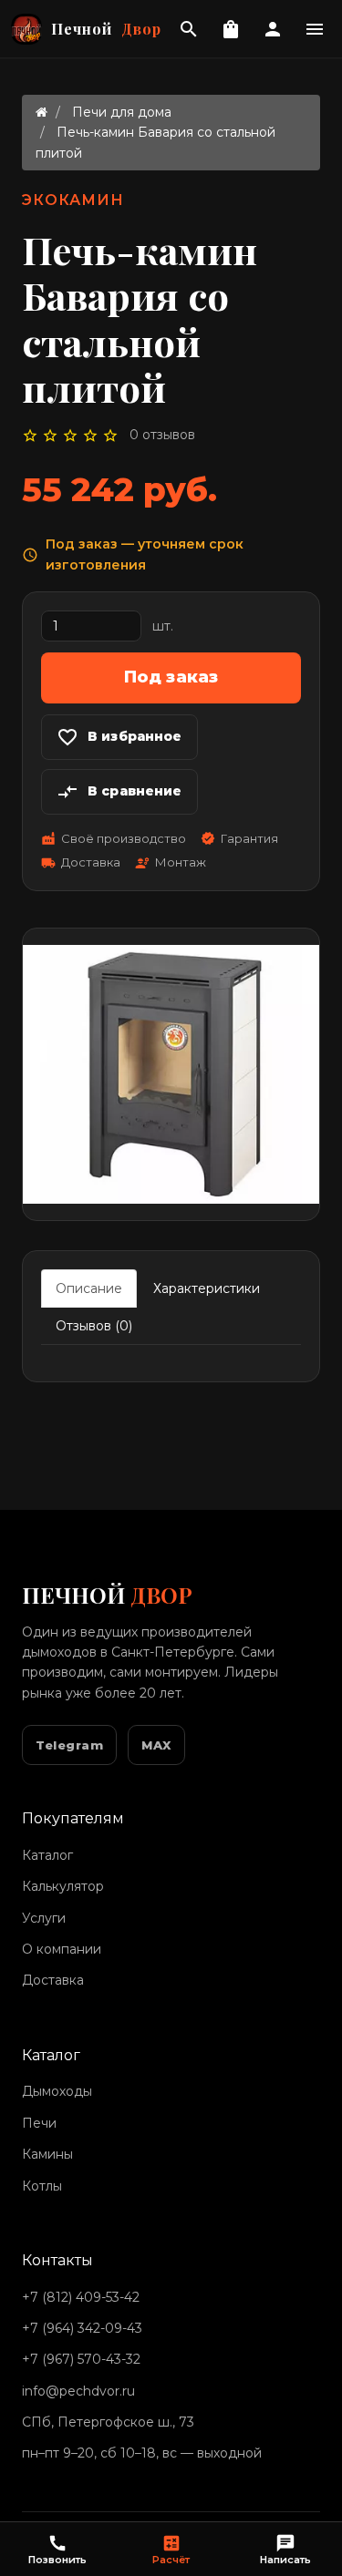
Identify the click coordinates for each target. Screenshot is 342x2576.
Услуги (44, 1918)
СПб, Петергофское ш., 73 (108, 2422)
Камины (47, 2154)
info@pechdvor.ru (78, 2391)
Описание (89, 1288)
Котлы (42, 2186)
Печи (39, 2123)
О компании (62, 1949)
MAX (156, 1745)
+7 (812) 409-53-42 (81, 2297)
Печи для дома (122, 112)
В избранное (119, 737)
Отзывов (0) (94, 1326)
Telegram (69, 1745)
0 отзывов (162, 435)
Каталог (47, 1855)
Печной (106, 29)
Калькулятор (63, 1886)
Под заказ (171, 677)
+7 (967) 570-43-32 (81, 2359)
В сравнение (119, 792)
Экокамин (73, 200)
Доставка (53, 1980)
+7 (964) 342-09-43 (82, 2328)
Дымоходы (57, 2091)
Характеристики (207, 1288)
